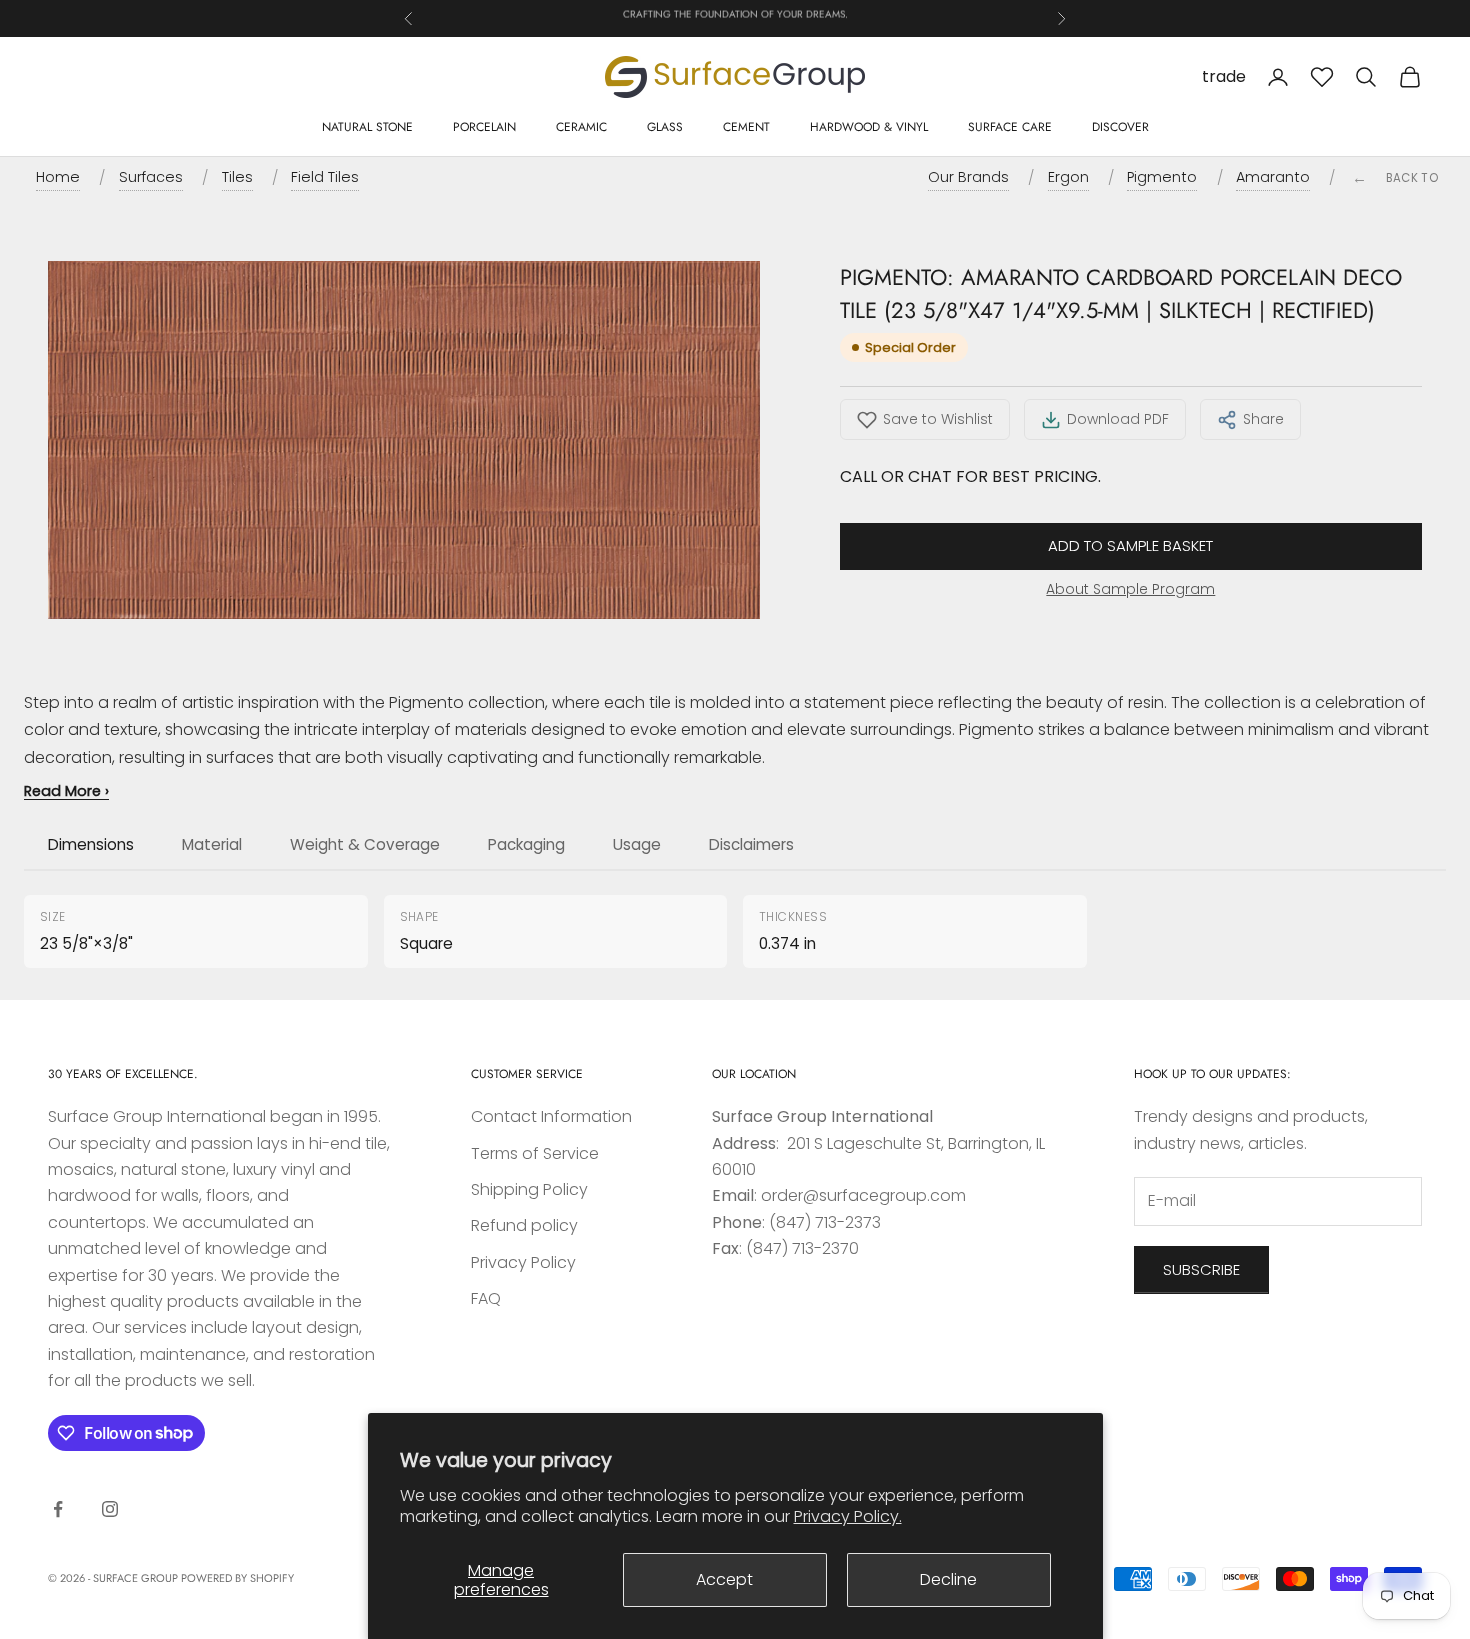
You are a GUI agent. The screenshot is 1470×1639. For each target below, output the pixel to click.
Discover (1120, 127)
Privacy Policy (523, 1262)
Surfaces (151, 177)
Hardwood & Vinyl (869, 127)
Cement (746, 127)
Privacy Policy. (848, 1516)
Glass (665, 127)
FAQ (486, 1298)
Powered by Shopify (237, 1578)
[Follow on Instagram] (110, 1509)
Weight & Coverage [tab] (365, 844)
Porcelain (484, 127)
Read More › (66, 791)
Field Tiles (325, 177)
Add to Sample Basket (1130, 545)
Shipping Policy (529, 1189)
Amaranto (1273, 177)
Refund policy (524, 1225)
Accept (724, 1579)
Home (58, 177)
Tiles (237, 177)
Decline (948, 1579)
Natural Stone (367, 127)
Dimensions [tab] (91, 844)
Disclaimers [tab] (751, 844)
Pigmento (1162, 177)
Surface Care (1010, 127)
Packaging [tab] (526, 844)
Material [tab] (212, 844)
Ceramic (581, 127)
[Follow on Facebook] (58, 1509)
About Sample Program (1130, 589)
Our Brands (968, 177)
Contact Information (551, 1116)
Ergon (1068, 177)
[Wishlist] (1322, 77)
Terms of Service (535, 1153)
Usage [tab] (637, 844)
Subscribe (1201, 1269)
